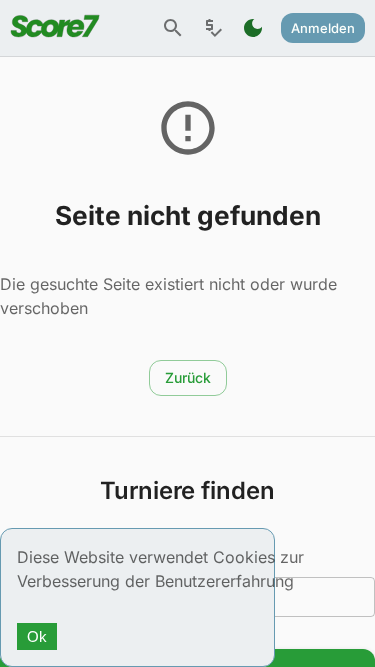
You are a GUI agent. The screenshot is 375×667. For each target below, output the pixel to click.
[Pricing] (213, 28)
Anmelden (323, 28)
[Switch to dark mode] (253, 28)
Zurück (188, 377)
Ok (37, 636)
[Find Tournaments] (173, 28)
